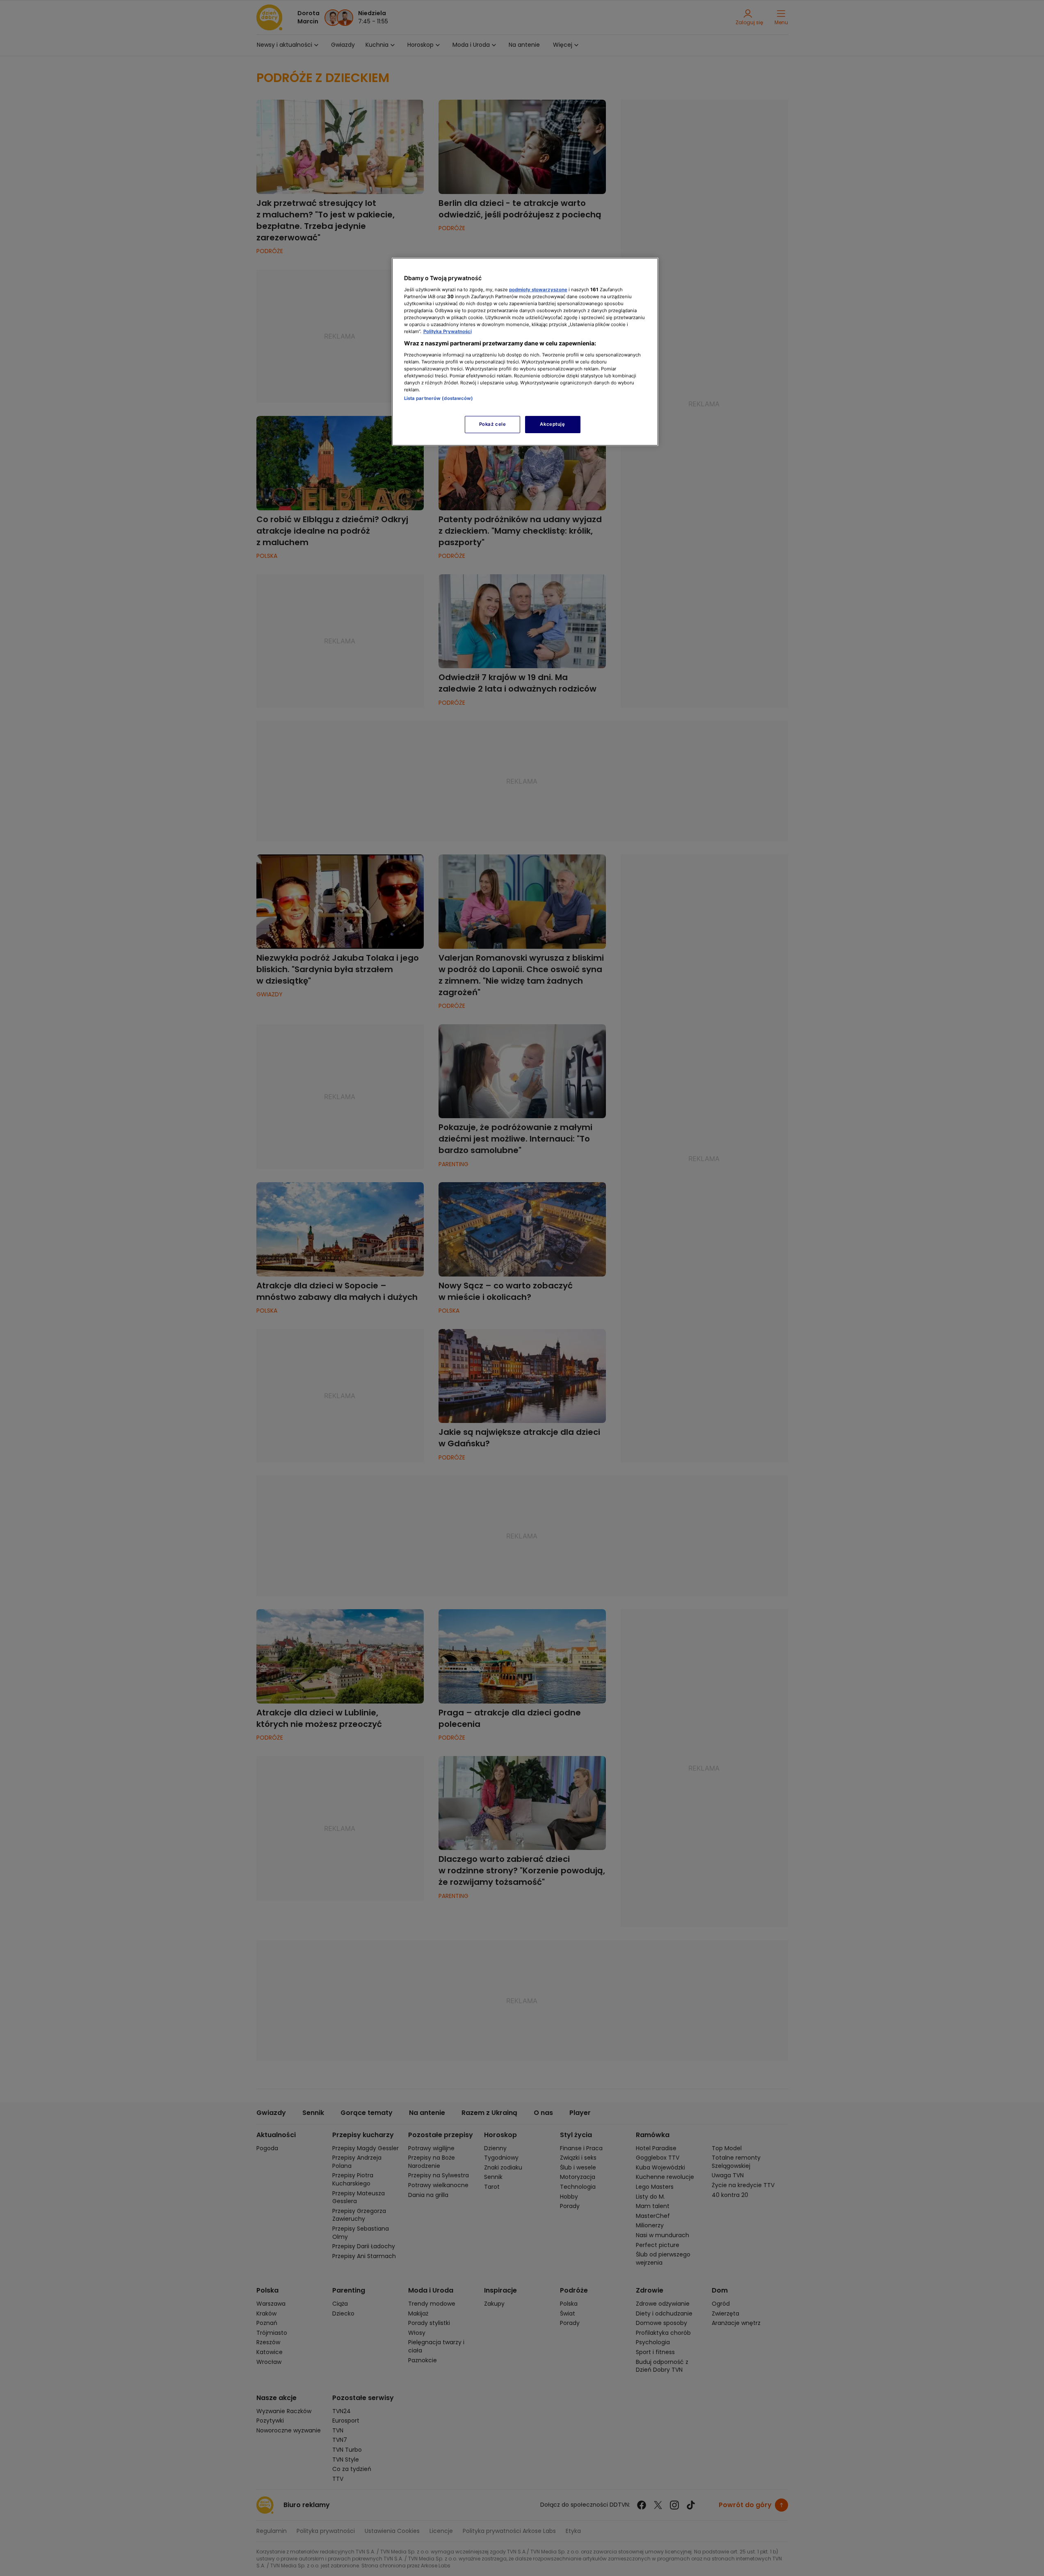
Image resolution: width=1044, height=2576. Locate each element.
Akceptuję (552, 424)
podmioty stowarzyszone (538, 290)
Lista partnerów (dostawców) (439, 398)
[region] (525, 352)
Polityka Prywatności (448, 331)
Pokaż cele (493, 424)
